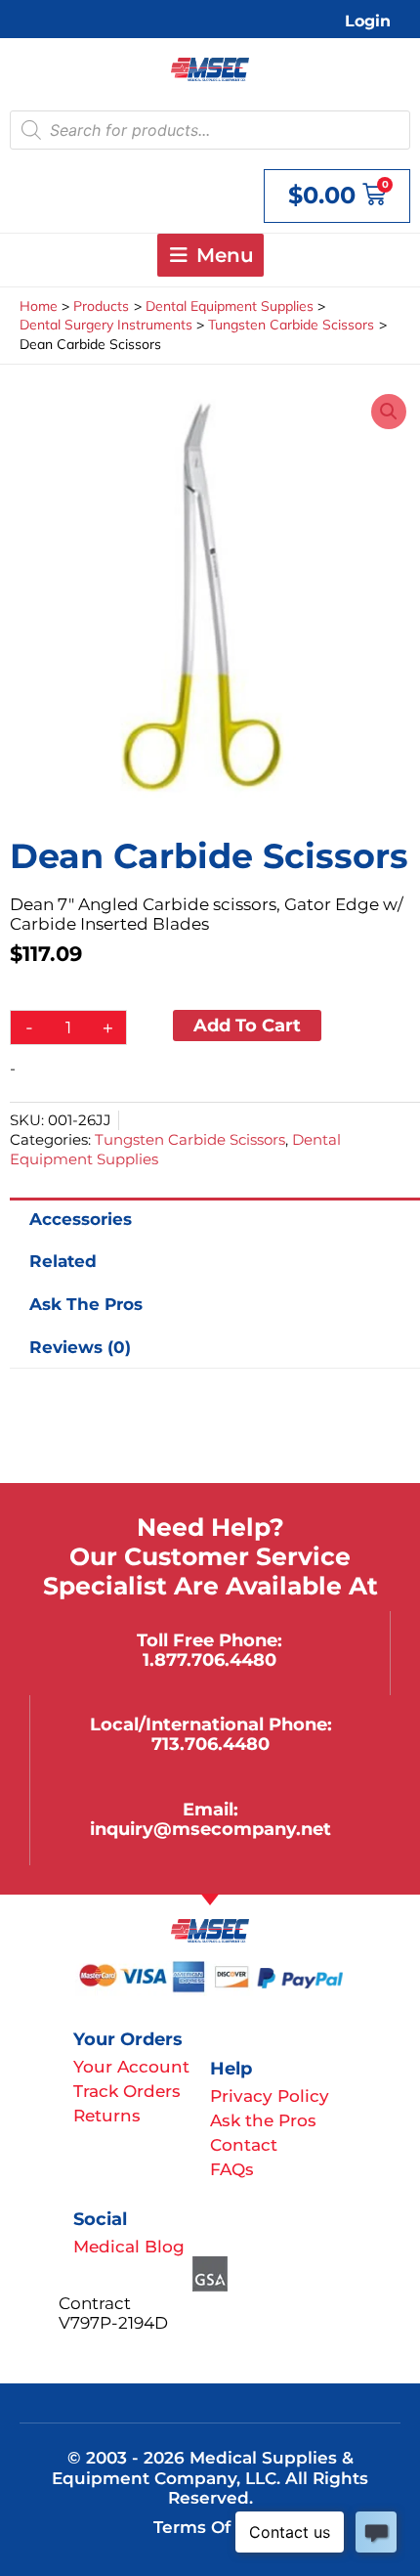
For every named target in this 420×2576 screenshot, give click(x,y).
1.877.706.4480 (210, 1659)
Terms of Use (210, 2527)
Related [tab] (63, 1261)
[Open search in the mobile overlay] (210, 130)
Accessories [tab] (81, 1219)
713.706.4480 (210, 1744)
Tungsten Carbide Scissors (190, 1139)
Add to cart (247, 1025)
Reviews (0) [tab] (80, 1347)
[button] (389, 412)
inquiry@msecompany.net (210, 1829)
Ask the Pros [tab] (86, 1304)
